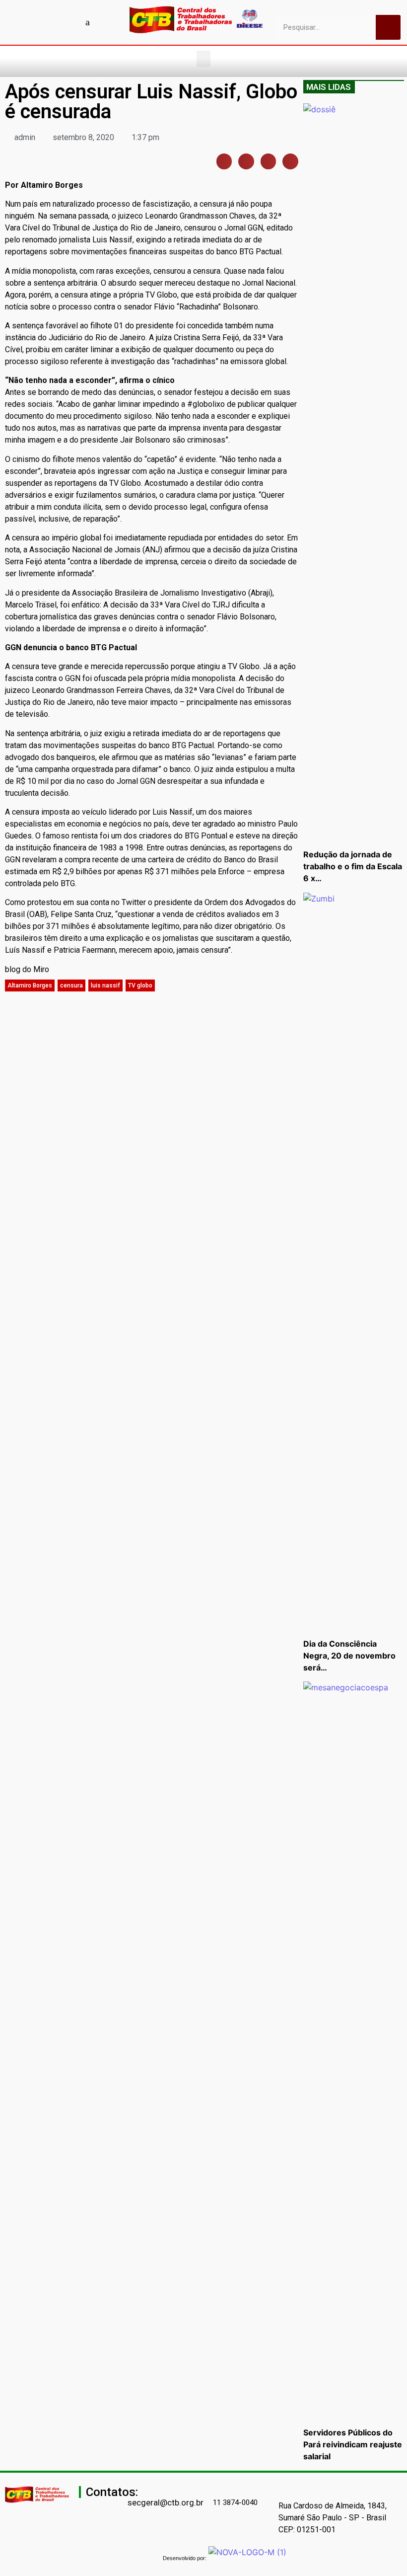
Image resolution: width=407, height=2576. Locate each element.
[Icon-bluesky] (88, 22)
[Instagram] (53, 22)
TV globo (140, 985)
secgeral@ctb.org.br (166, 2502)
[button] (203, 59)
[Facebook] (18, 22)
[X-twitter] (105, 22)
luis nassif (105, 985)
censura (71, 985)
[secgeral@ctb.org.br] (132, 2488)
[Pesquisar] (388, 27)
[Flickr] (70, 22)
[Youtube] (36, 22)
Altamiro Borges (30, 985)
